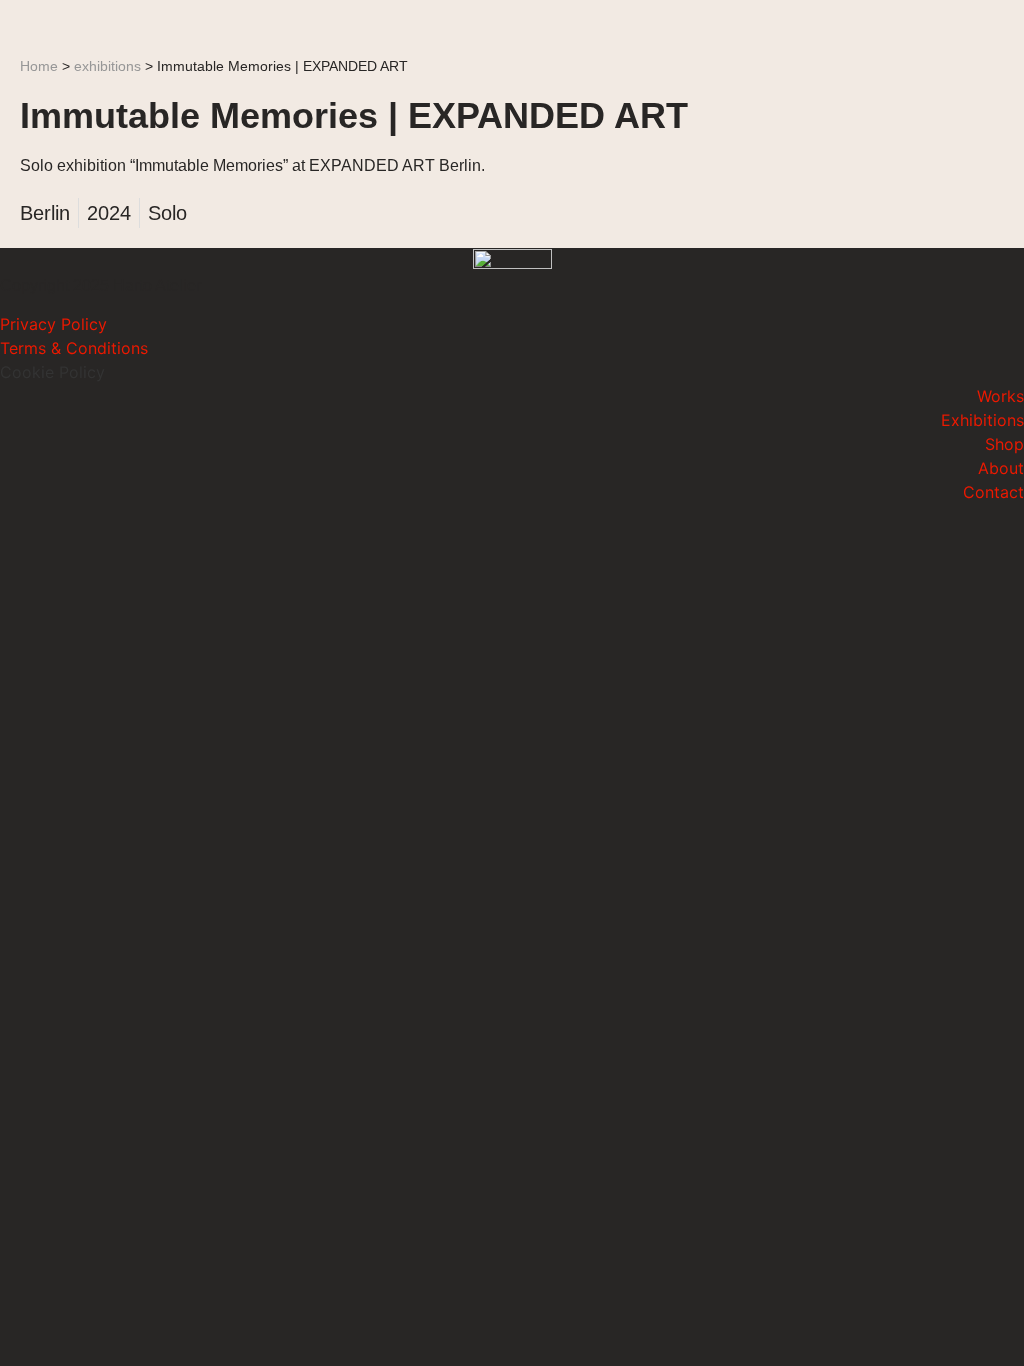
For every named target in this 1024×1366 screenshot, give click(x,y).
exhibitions (107, 66)
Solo (167, 213)
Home (39, 66)
